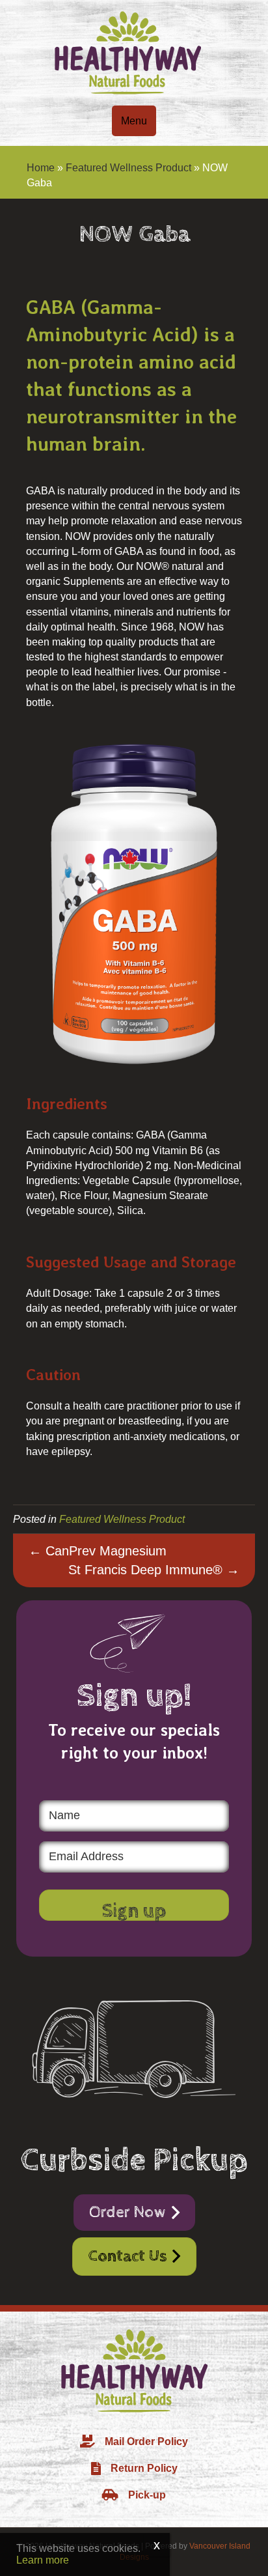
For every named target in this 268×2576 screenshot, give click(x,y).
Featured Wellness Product (128, 168)
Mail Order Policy (146, 2442)
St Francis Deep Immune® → (154, 1570)
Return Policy (144, 2468)
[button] (134, 1905)
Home (41, 168)
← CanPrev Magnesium (98, 1551)
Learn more (43, 2560)
